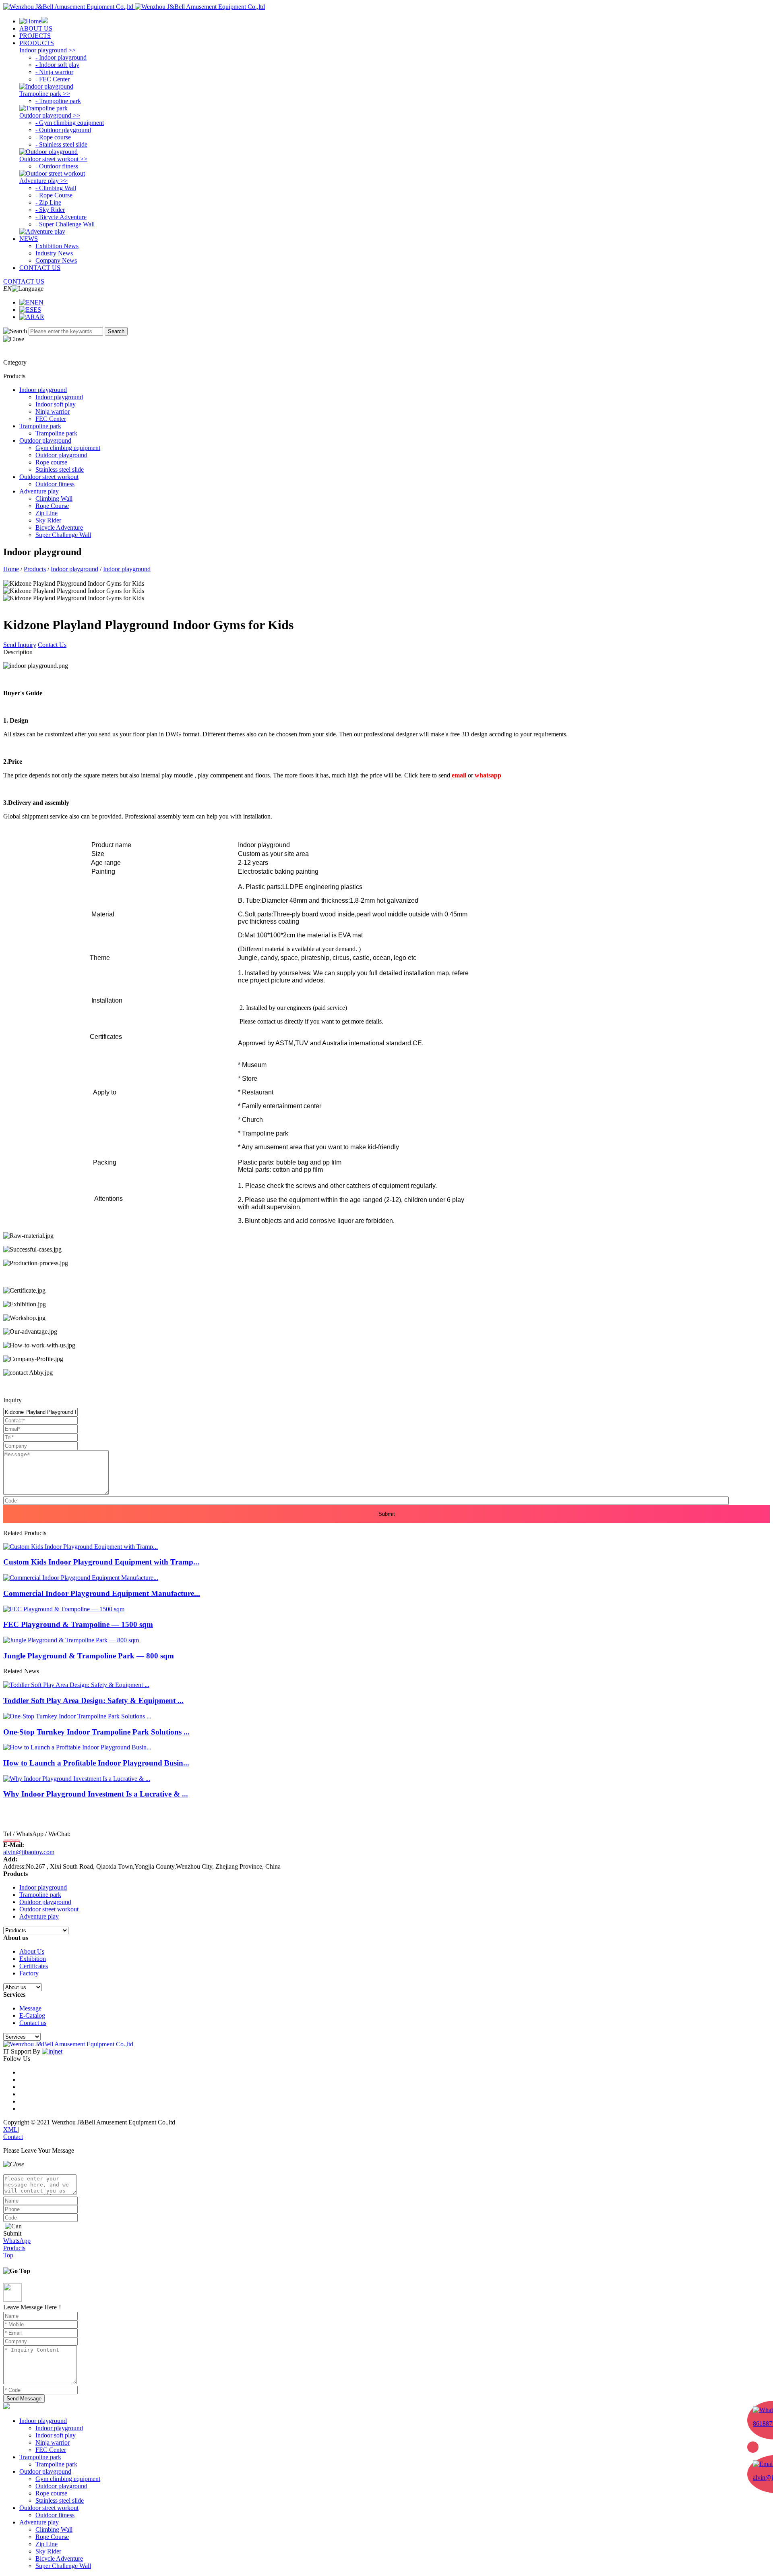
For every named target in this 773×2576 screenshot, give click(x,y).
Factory (29, 1973)
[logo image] (6, 2407)
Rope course (51, 2493)
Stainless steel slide (60, 2500)
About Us (32, 1951)
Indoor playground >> (48, 50)
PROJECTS (35, 36)
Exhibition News (57, 246)
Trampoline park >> (45, 94)
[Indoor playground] (46, 86)
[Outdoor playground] (49, 152)
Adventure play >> (43, 181)
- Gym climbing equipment (70, 123)
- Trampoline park (58, 101)
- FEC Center (53, 79)
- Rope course (53, 137)
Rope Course (52, 2537)
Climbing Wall (54, 2529)
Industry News (54, 253)
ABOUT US (36, 28)
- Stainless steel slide (61, 144)
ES (37, 310)
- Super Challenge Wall (65, 224)
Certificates (34, 1966)
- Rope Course (54, 195)
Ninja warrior (53, 2442)
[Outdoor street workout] (52, 173)
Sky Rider (48, 2551)
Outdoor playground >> (50, 115)
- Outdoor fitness (57, 166)
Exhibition (33, 1959)
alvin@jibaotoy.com (29, 1852)
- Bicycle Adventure (61, 217)
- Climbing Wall (56, 188)
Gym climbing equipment (68, 2479)
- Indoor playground (61, 57)
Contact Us (52, 645)
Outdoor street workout (49, 1909)
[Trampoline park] (43, 108)
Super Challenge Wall (63, 2566)
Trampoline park (40, 1895)
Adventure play (39, 1916)
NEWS (29, 239)
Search (116, 331)
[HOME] (34, 21)
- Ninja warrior (54, 72)
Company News (56, 260)
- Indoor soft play (57, 65)
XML (10, 2129)
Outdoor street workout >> (53, 159)
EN (39, 302)
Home (11, 569)
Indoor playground (74, 569)
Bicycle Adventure (59, 2558)
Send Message (24, 2399)
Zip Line (47, 2544)
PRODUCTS (37, 43)
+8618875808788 (12, 1840)
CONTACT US (40, 268)
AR (40, 317)
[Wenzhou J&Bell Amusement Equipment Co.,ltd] (134, 7)
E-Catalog (32, 2015)
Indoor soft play (56, 2435)
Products (35, 569)
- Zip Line (48, 202)
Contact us (33, 2023)
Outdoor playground (45, 1902)
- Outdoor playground (63, 130)
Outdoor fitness (55, 2515)
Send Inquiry (20, 645)
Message (30, 2008)
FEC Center (51, 2450)
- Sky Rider (50, 210)
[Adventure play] (42, 231)
